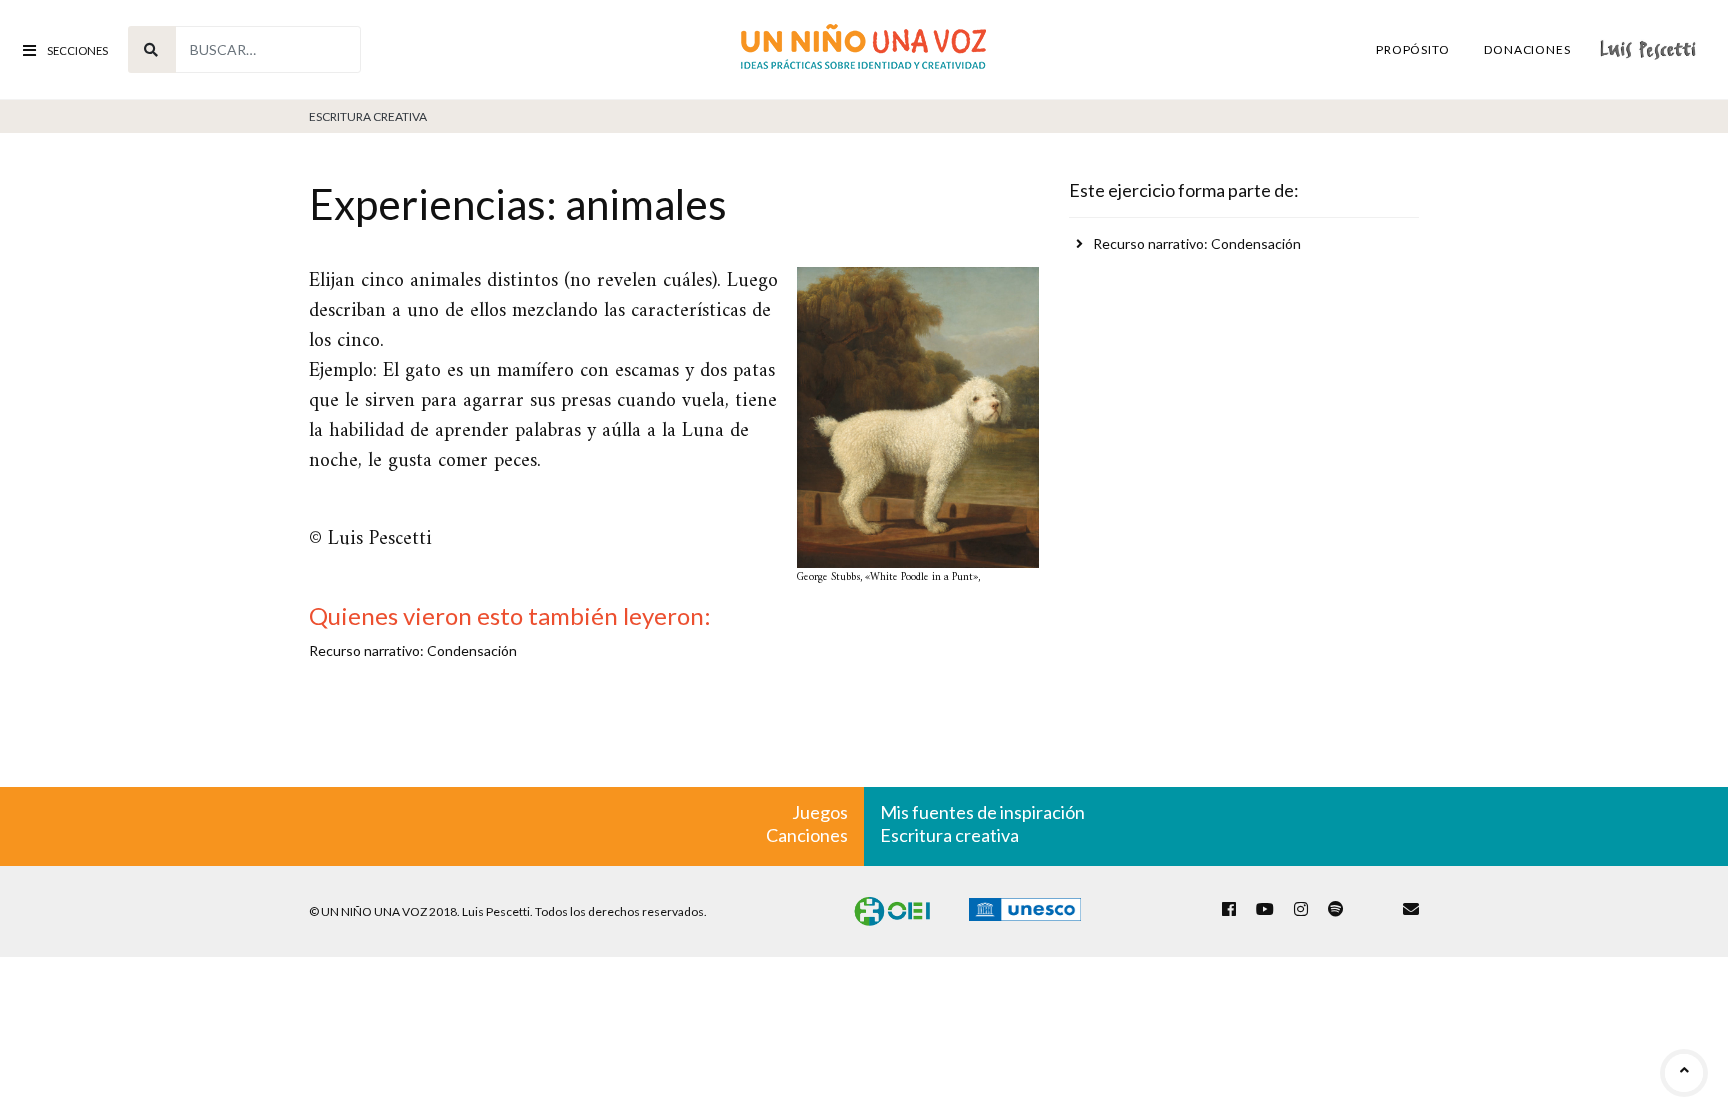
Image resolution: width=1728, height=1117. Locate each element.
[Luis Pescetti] (1648, 49)
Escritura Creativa (368, 116)
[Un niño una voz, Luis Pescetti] (863, 49)
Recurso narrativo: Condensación (1197, 243)
